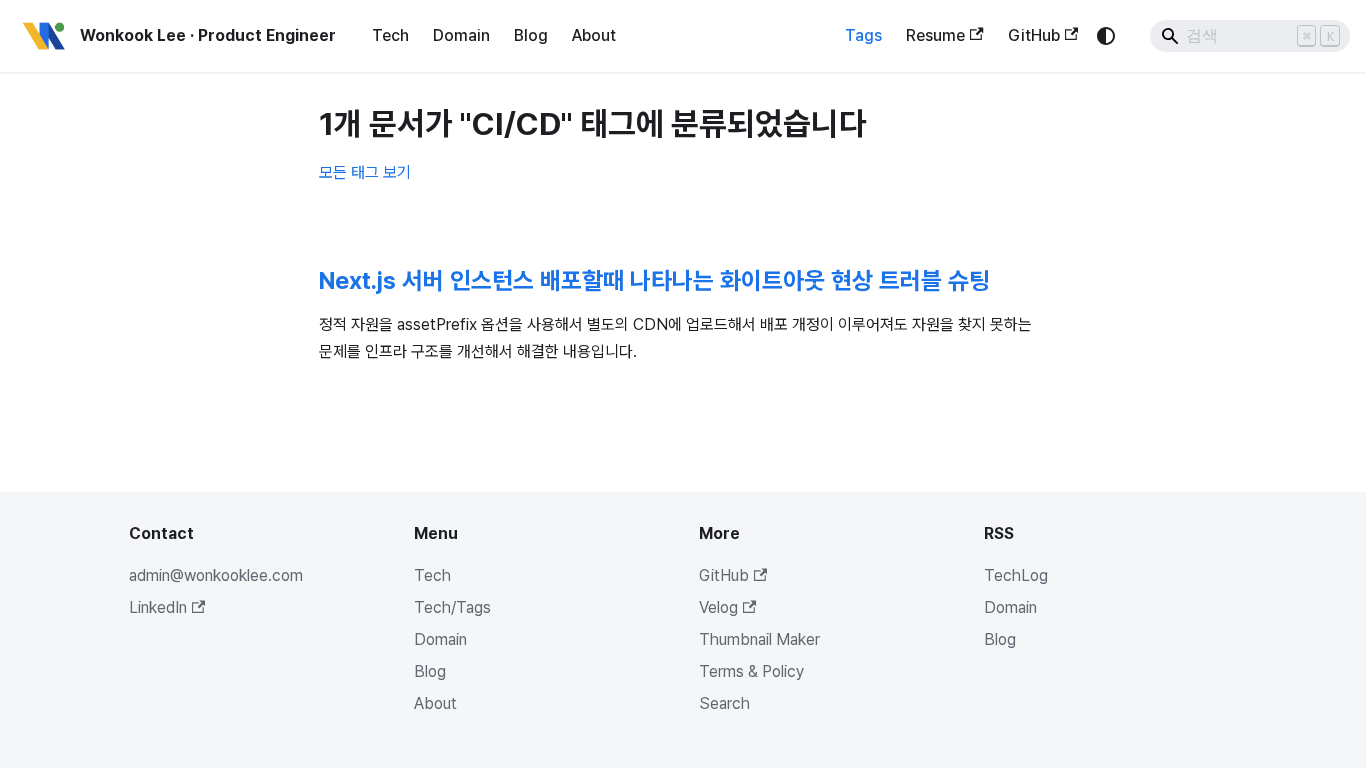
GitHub (1034, 35)
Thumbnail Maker (759, 639)
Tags (863, 35)
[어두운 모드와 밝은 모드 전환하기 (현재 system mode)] (1106, 36)
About (594, 35)
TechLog (1016, 575)
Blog (531, 35)
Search (724, 703)
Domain (461, 35)
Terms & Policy (751, 671)
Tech (390, 35)
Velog (718, 607)
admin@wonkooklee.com (216, 575)
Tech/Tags (452, 607)
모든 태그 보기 (365, 172)
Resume (935, 35)
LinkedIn (158, 607)
